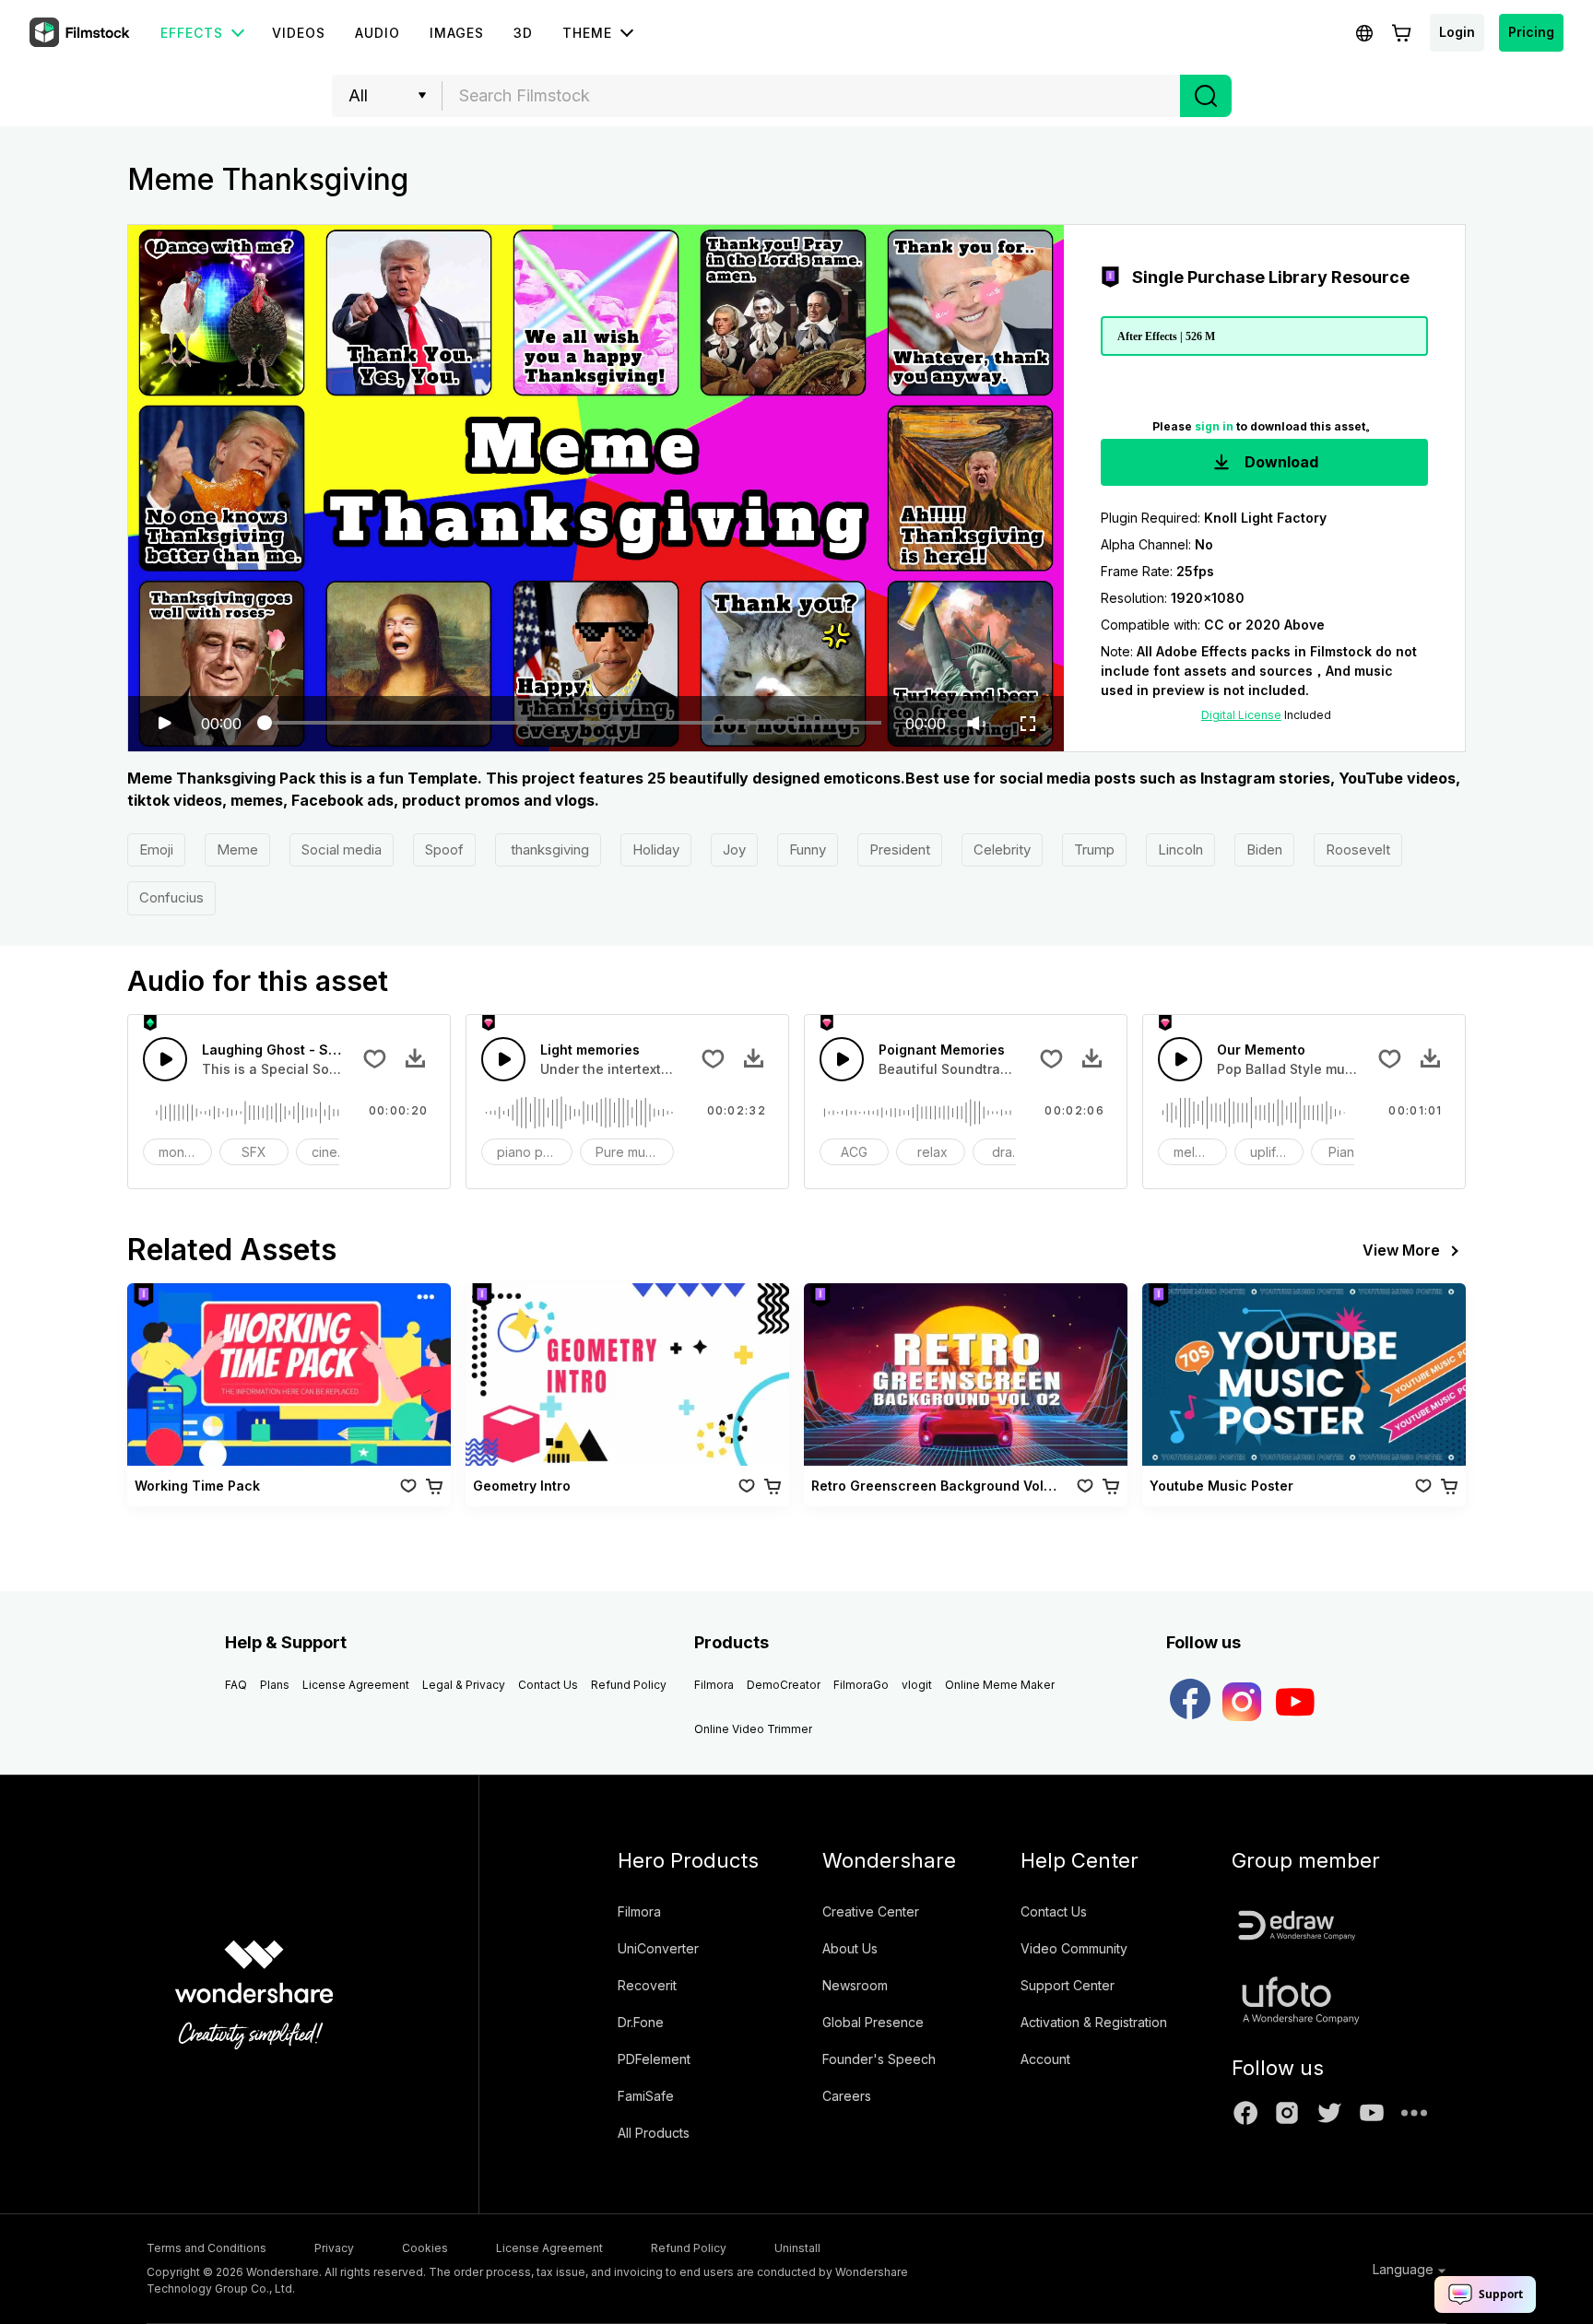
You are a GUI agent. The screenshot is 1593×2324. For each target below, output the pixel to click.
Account (1045, 2059)
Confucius (171, 897)
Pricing (1531, 32)
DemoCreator (784, 1685)
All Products (654, 2133)
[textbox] (812, 96)
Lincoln (1180, 849)
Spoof (444, 849)
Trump (1094, 849)
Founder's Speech (879, 2059)
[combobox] (811, 96)
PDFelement (654, 2059)
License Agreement (356, 1685)
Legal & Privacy (464, 1685)
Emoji (156, 849)
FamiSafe (646, 2096)
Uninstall (797, 2248)
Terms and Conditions (206, 2248)
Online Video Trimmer (753, 1729)
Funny (808, 849)
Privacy (334, 2248)
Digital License (1241, 715)
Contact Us (548, 1685)
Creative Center (871, 1911)
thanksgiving (548, 849)
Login (1457, 32)
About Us (850, 1948)
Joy (734, 849)
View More (1401, 1250)
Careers (847, 2096)
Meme (237, 849)
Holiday (656, 849)
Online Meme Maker (1000, 1685)
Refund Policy (629, 1685)
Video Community (1074, 1948)
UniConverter (658, 1948)
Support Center (1068, 1985)
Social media (342, 849)
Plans (275, 1685)
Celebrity (1002, 849)
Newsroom (855, 1985)
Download (1280, 462)
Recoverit (647, 1985)
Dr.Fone (641, 2022)
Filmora (714, 1685)
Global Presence (873, 2022)
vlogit (917, 1685)
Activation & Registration (1094, 2022)
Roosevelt (1358, 849)
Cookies (425, 2248)
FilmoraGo (861, 1685)
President (900, 849)
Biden (1264, 849)
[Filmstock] (81, 33)
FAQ (236, 1685)
